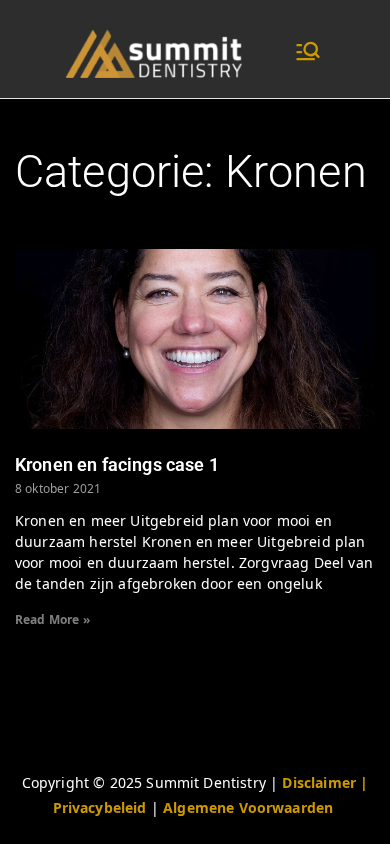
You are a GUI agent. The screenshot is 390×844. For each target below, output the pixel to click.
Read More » (52, 619)
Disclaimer (321, 782)
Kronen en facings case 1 (117, 464)
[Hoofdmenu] (308, 53)
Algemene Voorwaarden (248, 807)
